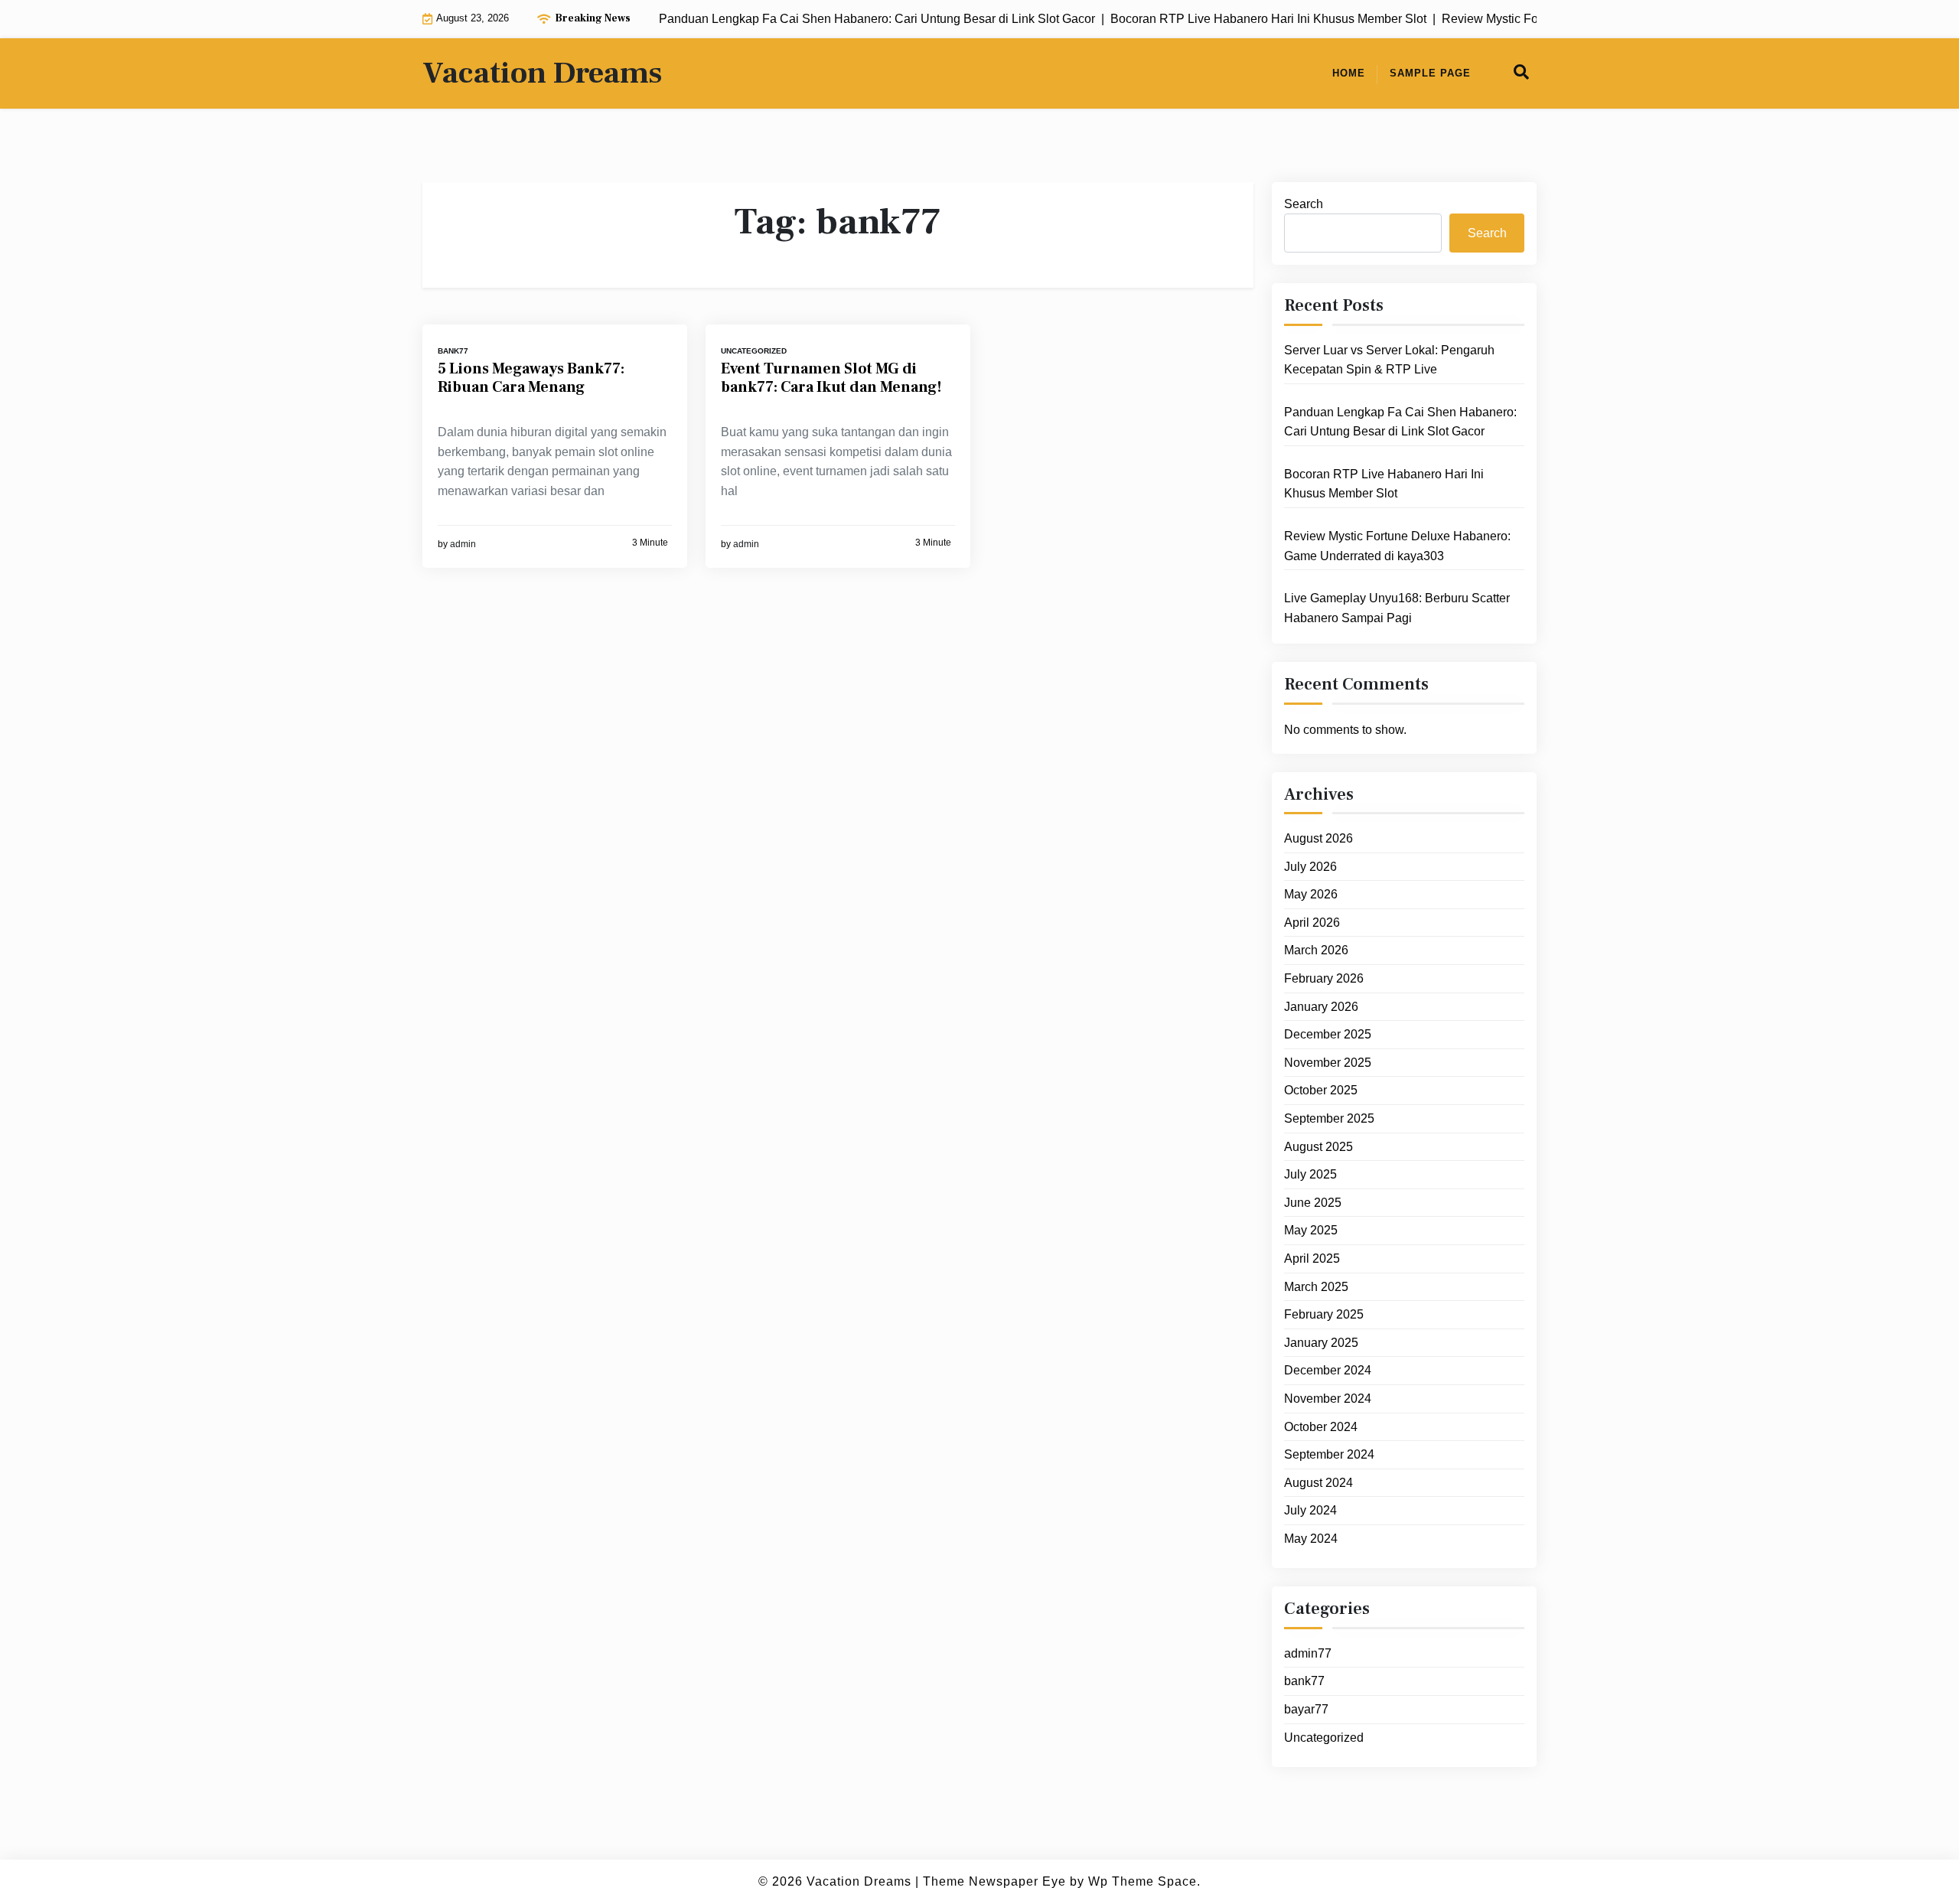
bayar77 (1306, 1710)
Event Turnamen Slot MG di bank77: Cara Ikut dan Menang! (831, 378)
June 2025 (1313, 1203)
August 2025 (1318, 1147)
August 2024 (1318, 1483)
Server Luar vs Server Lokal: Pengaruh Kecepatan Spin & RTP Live (1389, 360)
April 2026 (1312, 923)
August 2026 (1318, 839)
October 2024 (1321, 1427)
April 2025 (1312, 1259)
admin (463, 544)
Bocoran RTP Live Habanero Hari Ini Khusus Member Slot (1384, 485)
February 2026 (1324, 979)
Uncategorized (754, 351)
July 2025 (1310, 1175)
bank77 (453, 351)
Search (1304, 204)
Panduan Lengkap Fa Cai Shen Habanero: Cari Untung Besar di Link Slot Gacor (1400, 423)
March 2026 (1316, 951)
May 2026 (1311, 895)
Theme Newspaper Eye (994, 1881)
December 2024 (1328, 1371)
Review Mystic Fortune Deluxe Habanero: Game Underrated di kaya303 (1397, 547)
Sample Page (1430, 73)
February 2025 (1324, 1315)
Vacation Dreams (542, 73)
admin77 (1308, 1654)
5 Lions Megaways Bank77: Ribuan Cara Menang (531, 378)
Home (1349, 73)
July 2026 (1310, 867)
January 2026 (1321, 1007)
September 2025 (1329, 1119)
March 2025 (1316, 1287)
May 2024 (1311, 1539)
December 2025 (1328, 1035)
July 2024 (1310, 1511)
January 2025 (1321, 1343)
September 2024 (1329, 1455)
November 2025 (1328, 1063)
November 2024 (1328, 1399)
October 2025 (1321, 1091)
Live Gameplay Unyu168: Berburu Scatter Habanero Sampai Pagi (1397, 609)
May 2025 (1311, 1231)
